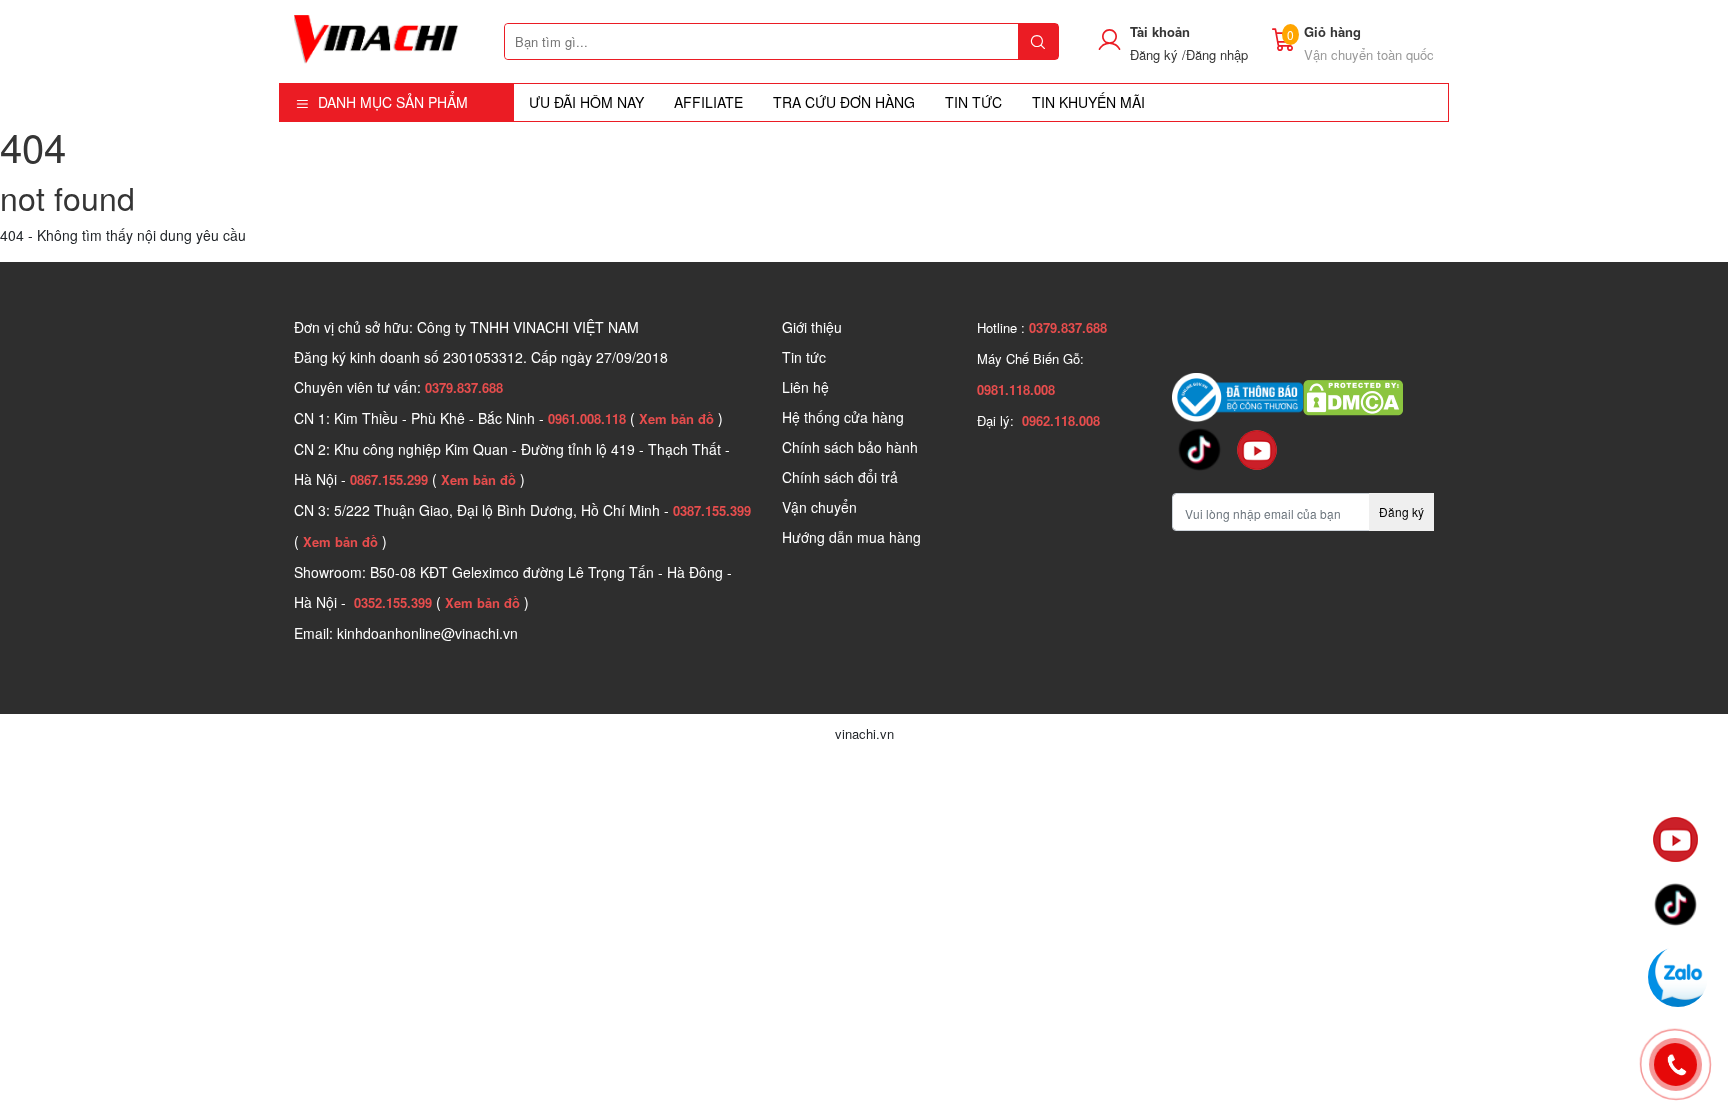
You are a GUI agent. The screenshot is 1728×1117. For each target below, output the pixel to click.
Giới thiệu (812, 327)
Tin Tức (973, 102)
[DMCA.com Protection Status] (1353, 395)
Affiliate (708, 102)
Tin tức (804, 357)
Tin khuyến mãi (1088, 102)
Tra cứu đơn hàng (844, 102)
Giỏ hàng (1332, 31)
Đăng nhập (1217, 54)
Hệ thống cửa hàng (843, 417)
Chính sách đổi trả (840, 477)
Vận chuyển (819, 507)
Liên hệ (805, 387)
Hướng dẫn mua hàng (851, 537)
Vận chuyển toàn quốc (1369, 54)
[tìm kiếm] (1038, 41)
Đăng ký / (1158, 54)
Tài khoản (1160, 31)
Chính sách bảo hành (850, 447)
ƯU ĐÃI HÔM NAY (586, 102)
